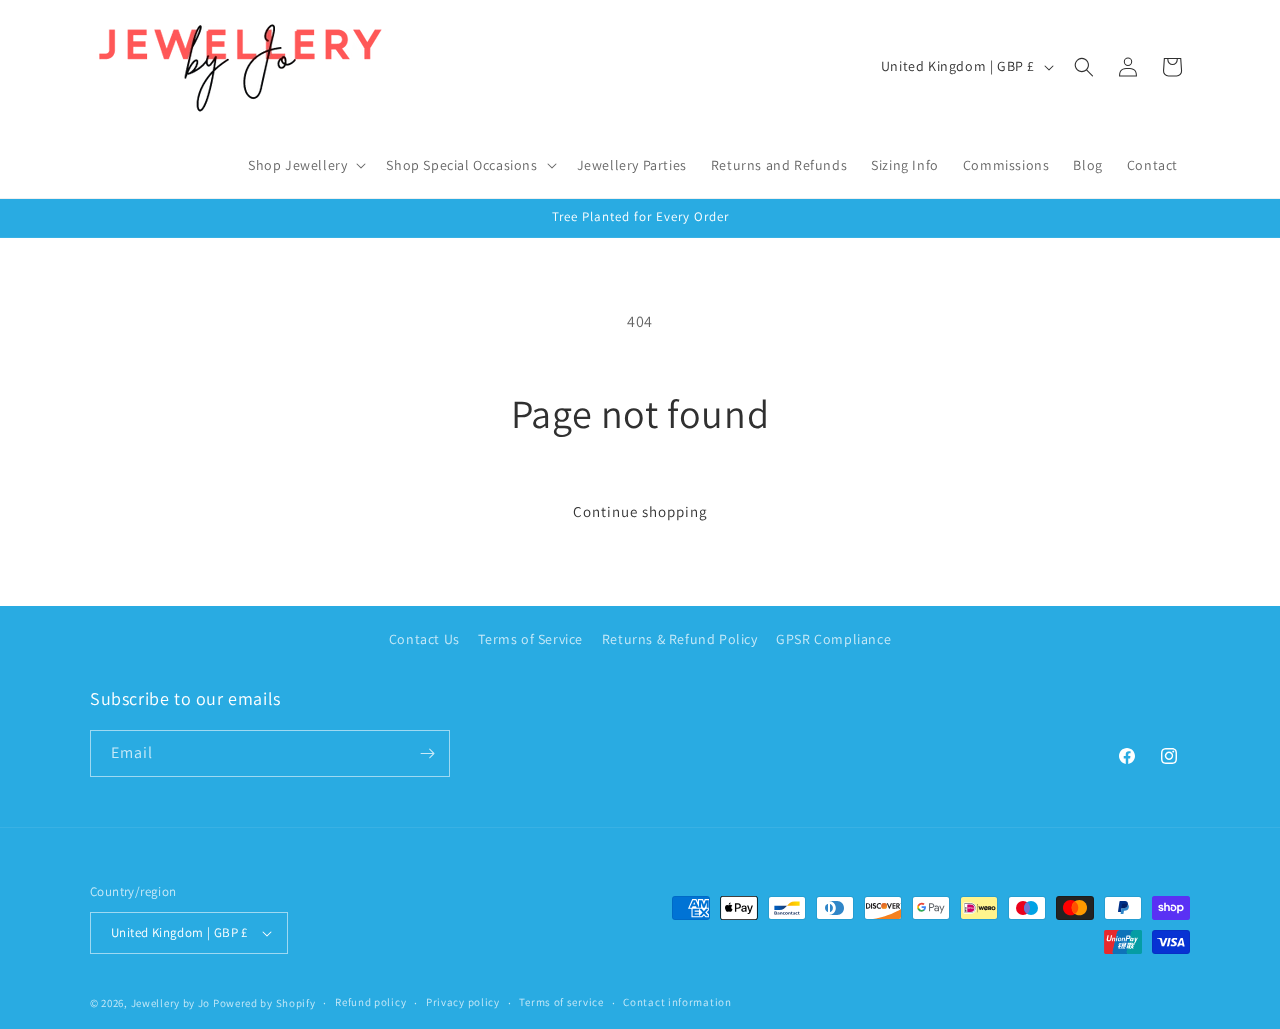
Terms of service (561, 1002)
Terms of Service (530, 639)
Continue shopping (640, 511)
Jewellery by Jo (171, 1003)
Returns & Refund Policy (680, 639)
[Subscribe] (427, 753)
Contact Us (424, 639)
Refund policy (370, 1002)
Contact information (677, 1002)
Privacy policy (463, 1002)
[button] (305, 165)
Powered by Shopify (264, 1003)
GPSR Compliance (833, 639)
